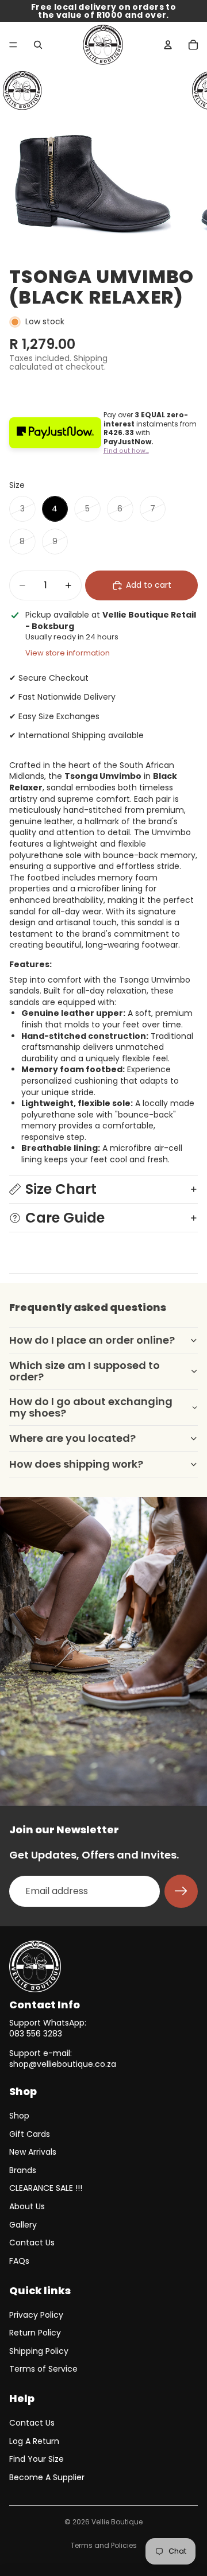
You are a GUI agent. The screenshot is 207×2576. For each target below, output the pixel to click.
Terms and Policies (104, 2545)
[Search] (38, 45)
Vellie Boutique (117, 2522)
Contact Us (32, 2243)
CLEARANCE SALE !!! (46, 2188)
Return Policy (35, 2333)
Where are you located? (72, 1438)
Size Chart (61, 1189)
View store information (68, 653)
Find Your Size (37, 2459)
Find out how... (126, 451)
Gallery (23, 2225)
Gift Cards (30, 2134)
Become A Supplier (47, 2477)
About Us (27, 2206)
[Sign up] (181, 1891)
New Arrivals (33, 2152)
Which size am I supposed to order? (85, 1371)
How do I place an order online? (92, 1340)
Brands (23, 2170)
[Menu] (13, 45)
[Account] (168, 45)
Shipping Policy (39, 2351)
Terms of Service (43, 2369)
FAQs (19, 2261)
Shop (19, 2116)
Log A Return (34, 2441)
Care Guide (65, 1218)
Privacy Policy (36, 2315)
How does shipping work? (76, 1464)
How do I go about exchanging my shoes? (91, 1407)
